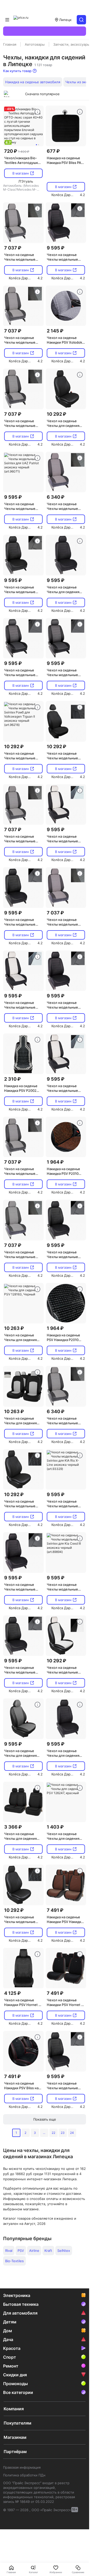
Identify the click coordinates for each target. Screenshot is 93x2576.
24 (72, 2133)
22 (53, 2133)
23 (63, 2133)
